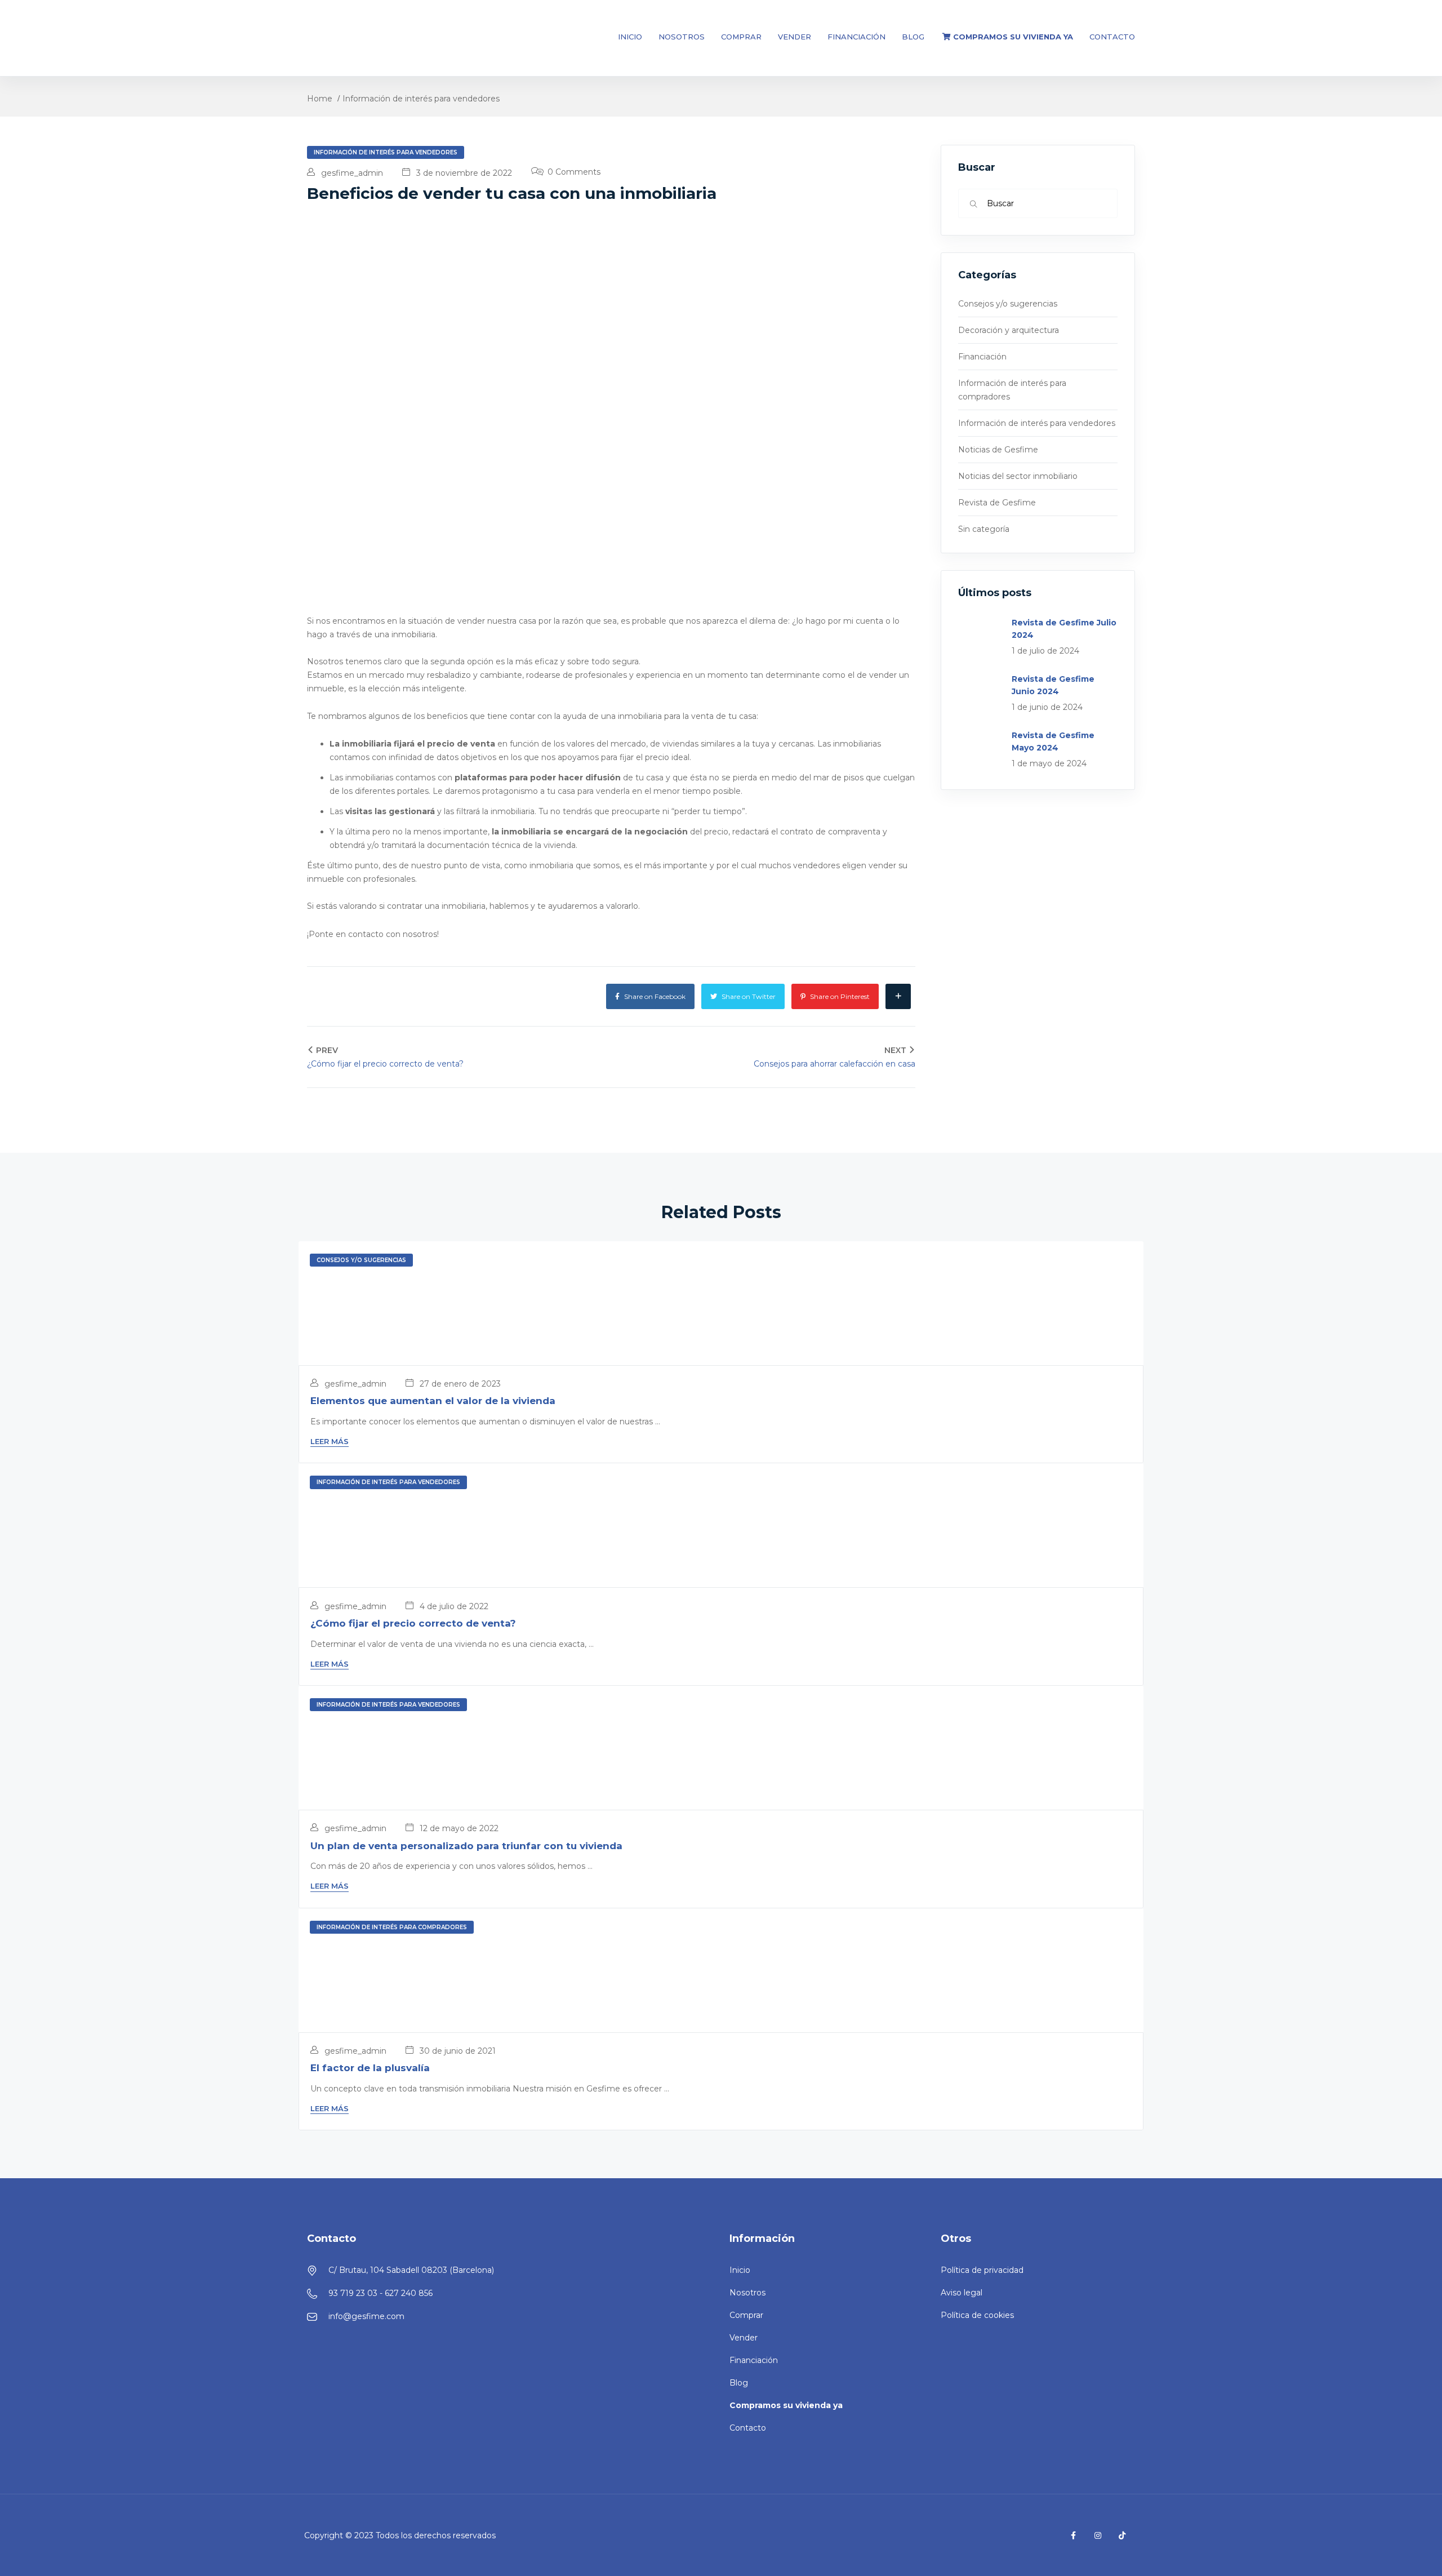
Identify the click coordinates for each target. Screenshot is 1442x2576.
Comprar (741, 37)
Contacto (1112, 37)
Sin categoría (984, 529)
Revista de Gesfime (997, 503)
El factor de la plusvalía (370, 2068)
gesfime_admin (351, 173)
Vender (795, 37)
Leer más (330, 1441)
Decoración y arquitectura (1009, 330)
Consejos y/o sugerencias (1008, 304)
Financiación (856, 37)
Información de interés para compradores (392, 1927)
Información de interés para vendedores (421, 99)
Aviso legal (962, 2293)
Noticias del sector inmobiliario (1018, 476)
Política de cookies (977, 2315)
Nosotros (682, 37)
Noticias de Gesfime (998, 450)
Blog (913, 37)
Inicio (630, 37)
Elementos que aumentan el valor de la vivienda (433, 1401)
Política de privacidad (982, 2270)
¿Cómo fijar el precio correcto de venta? (413, 1623)
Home (320, 99)
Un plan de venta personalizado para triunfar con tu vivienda (466, 1846)
